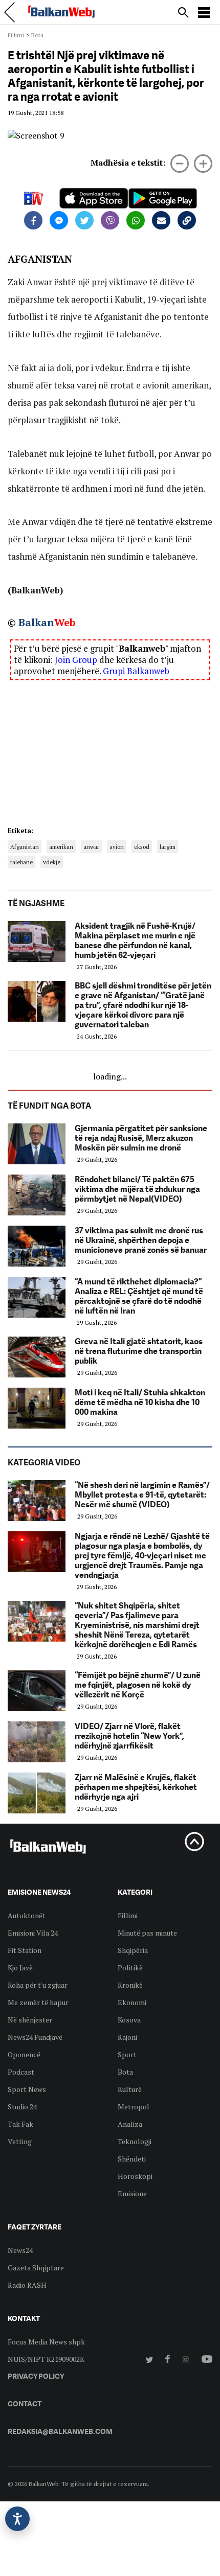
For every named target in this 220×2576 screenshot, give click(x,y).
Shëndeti (132, 2159)
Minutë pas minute (147, 1933)
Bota (37, 35)
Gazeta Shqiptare (36, 2268)
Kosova (129, 2020)
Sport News (27, 2089)
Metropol (134, 2107)
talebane (21, 862)
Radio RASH (27, 2285)
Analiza (130, 2124)
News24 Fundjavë (35, 2037)
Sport (127, 2054)
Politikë (130, 1968)
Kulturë (130, 2089)
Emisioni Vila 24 (33, 1933)
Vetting (20, 2141)
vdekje (52, 862)
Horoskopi (135, 2176)
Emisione (132, 2193)
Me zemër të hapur (38, 2002)
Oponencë (24, 2054)
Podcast (21, 2072)
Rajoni (127, 2037)
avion (117, 847)
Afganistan (25, 847)
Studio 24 (22, 2107)
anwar (91, 847)
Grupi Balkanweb (136, 671)
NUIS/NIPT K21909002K (46, 2359)
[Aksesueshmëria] (17, 2519)
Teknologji (135, 2141)
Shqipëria (133, 1950)
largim (168, 847)
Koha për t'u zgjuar (38, 1985)
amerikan (61, 847)
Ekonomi (132, 2002)
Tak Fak (20, 2124)
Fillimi (16, 35)
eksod (142, 847)
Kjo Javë (20, 1968)
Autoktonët (27, 1915)
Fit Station (25, 1950)
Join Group (76, 660)
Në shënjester (30, 2020)
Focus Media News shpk (46, 2342)
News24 (20, 2250)
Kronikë (130, 1985)
